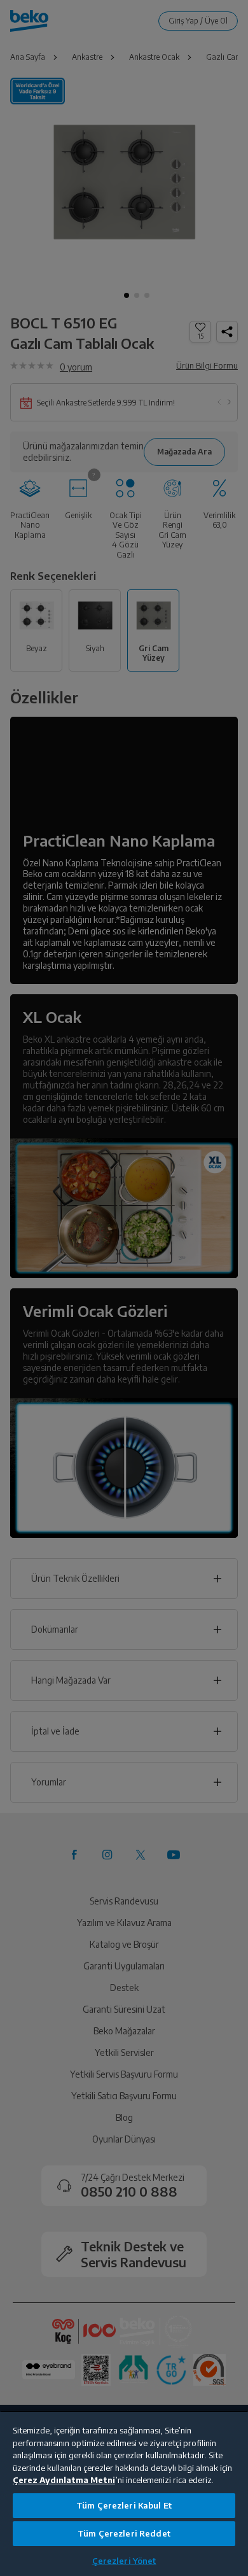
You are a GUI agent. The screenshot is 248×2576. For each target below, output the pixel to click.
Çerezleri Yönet (124, 2561)
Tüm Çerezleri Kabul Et (124, 2505)
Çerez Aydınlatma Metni (64, 2480)
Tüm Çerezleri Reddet (124, 2533)
